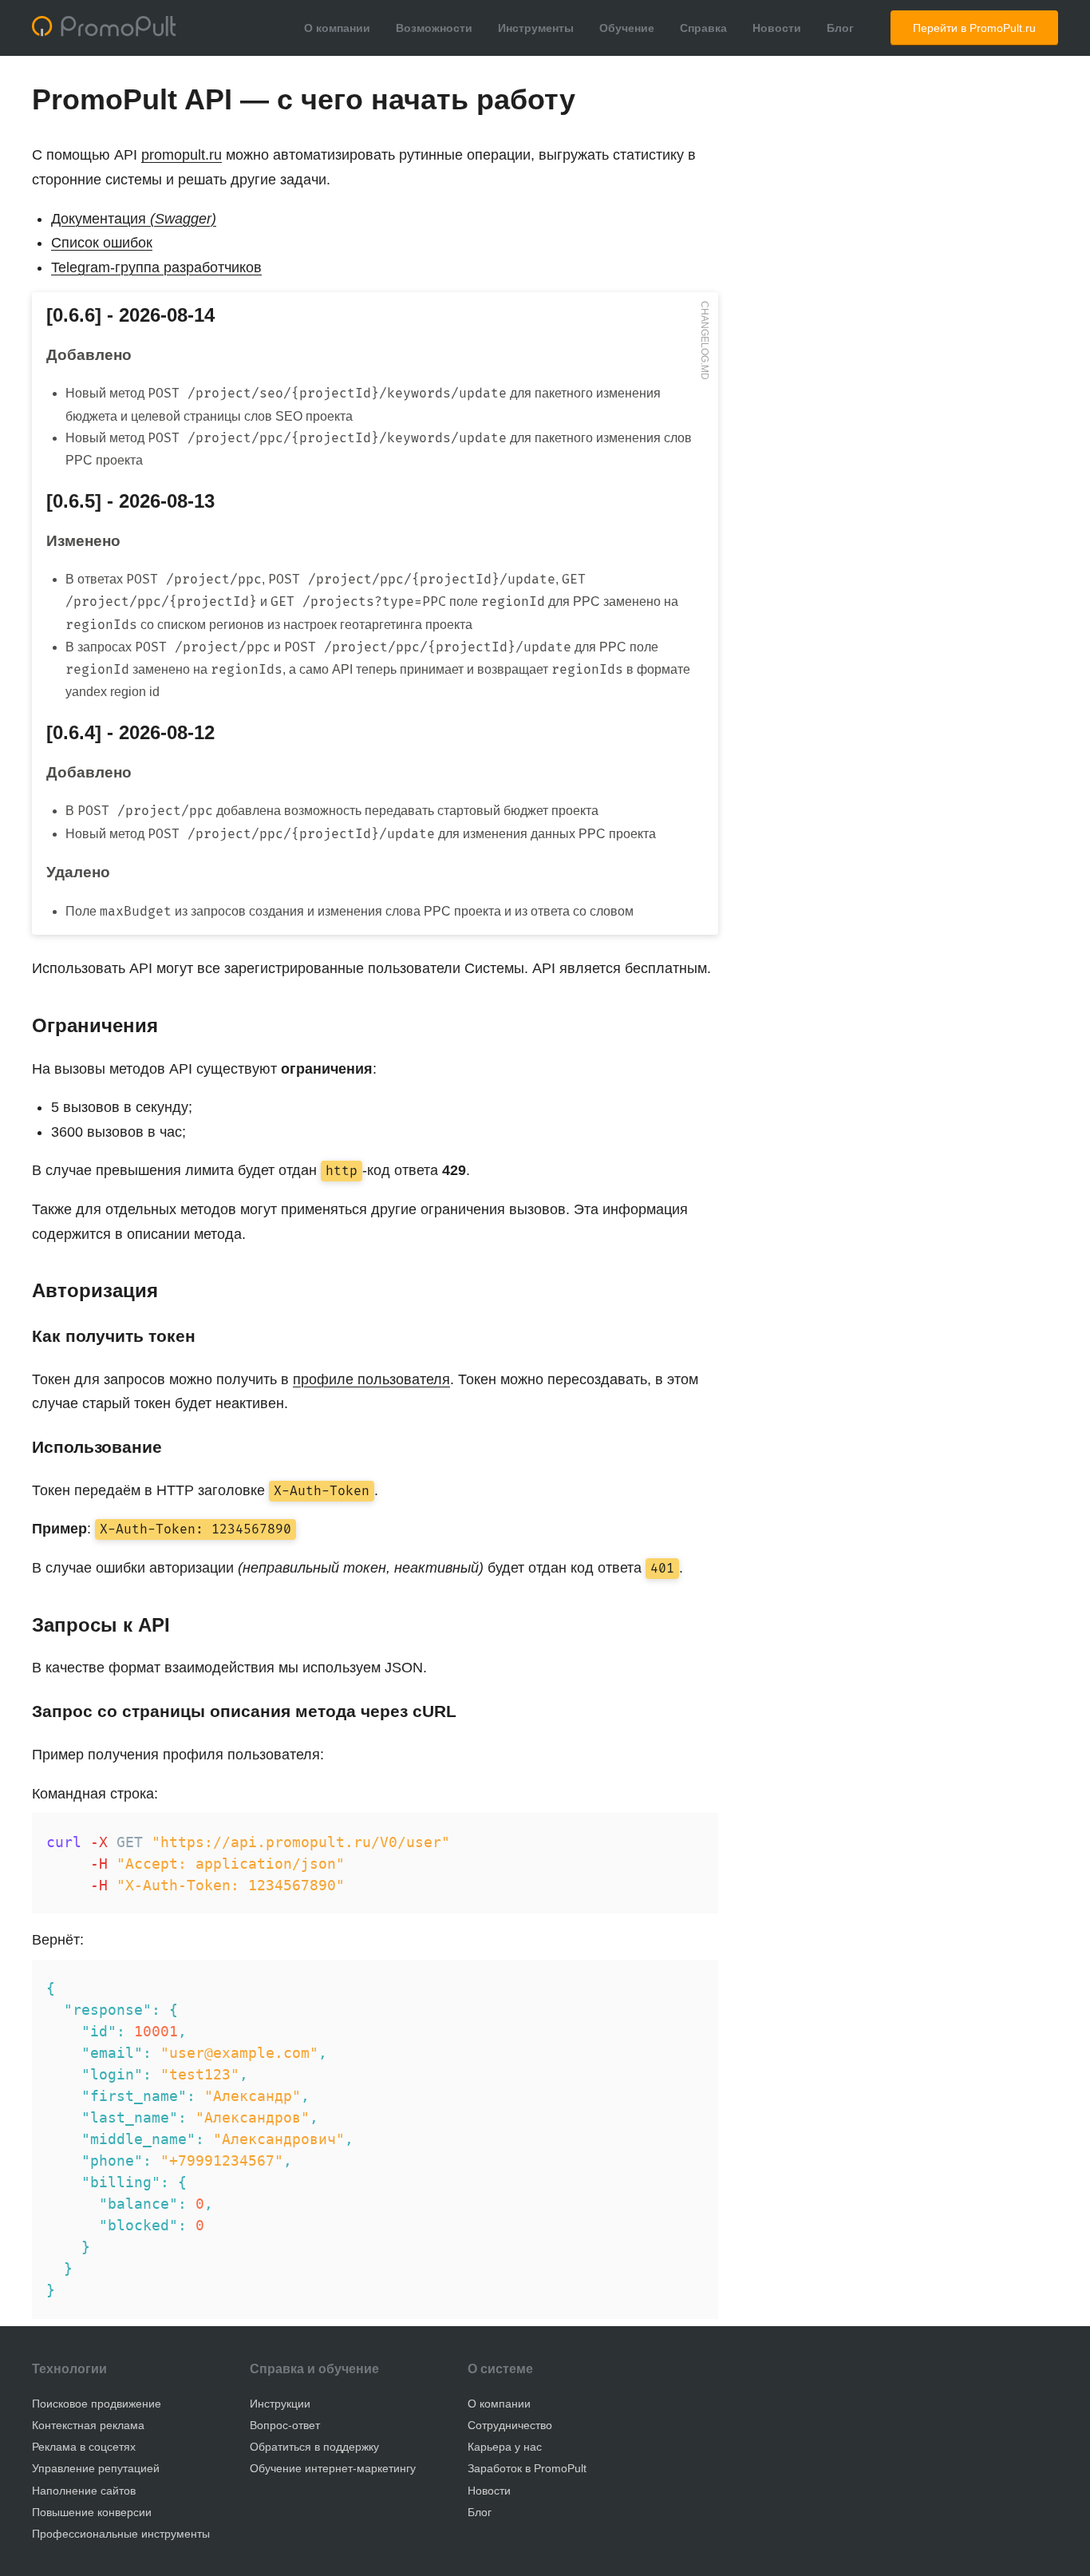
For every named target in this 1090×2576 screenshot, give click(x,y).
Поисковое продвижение (97, 2404)
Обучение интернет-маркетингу (333, 2468)
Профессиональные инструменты (121, 2534)
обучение (349, 2369)
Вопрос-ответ (285, 2425)
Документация (134, 219)
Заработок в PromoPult (527, 2468)
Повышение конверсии (92, 2512)
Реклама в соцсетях (84, 2447)
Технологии (69, 2369)
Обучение (627, 28)
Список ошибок (102, 243)
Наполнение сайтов (84, 2491)
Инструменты (536, 28)
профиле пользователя (371, 1379)
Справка (703, 28)
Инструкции (280, 2404)
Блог (840, 28)
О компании (337, 28)
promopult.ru (182, 155)
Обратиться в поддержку (314, 2447)
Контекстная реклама (88, 2425)
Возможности (434, 28)
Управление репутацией (96, 2468)
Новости (777, 28)
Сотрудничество (510, 2425)
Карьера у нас (505, 2447)
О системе (500, 2369)
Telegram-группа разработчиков (156, 267)
